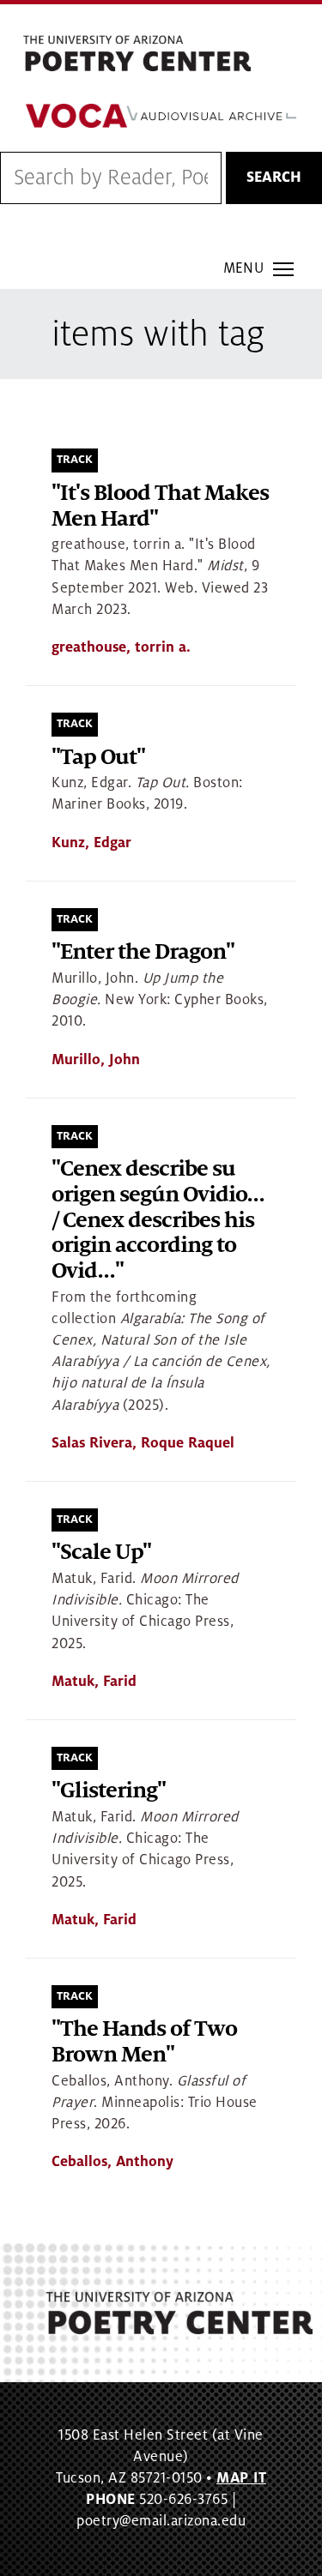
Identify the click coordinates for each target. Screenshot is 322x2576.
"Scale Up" (101, 1553)
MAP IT (241, 2478)
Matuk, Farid (94, 1682)
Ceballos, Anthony (112, 2162)
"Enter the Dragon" (143, 952)
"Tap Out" (98, 758)
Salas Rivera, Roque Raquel (143, 1443)
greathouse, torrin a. (121, 647)
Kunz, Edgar (91, 843)
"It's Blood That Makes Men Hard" (160, 506)
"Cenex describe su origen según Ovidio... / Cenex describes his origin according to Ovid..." (158, 1220)
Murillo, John (96, 1060)
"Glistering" (109, 1791)
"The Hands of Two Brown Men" (144, 2042)
